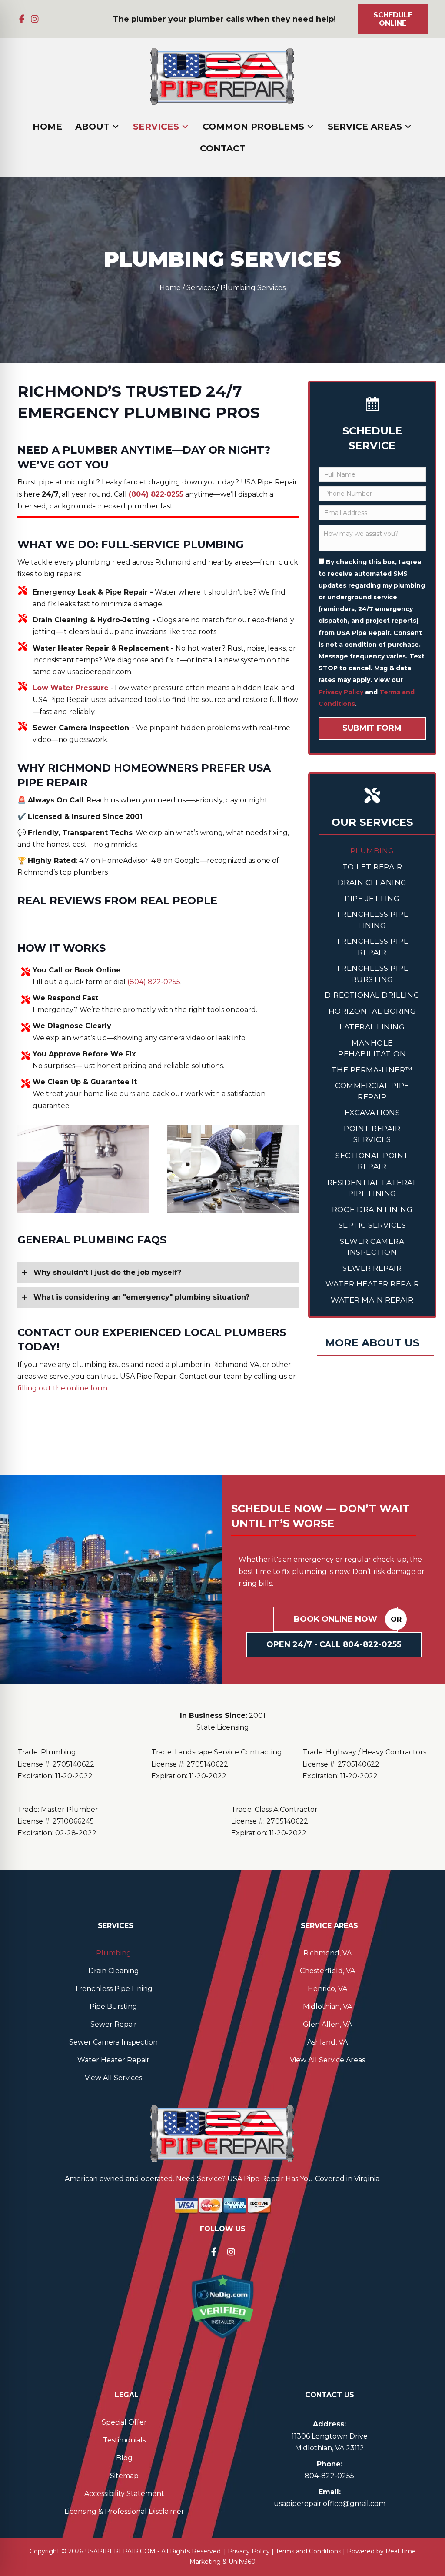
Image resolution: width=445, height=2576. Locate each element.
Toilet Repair (372, 867)
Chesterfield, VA (327, 1971)
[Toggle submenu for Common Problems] (310, 127)
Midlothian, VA (327, 2006)
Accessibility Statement (124, 2494)
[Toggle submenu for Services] (185, 127)
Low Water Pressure (71, 688)
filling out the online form (62, 1388)
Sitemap (124, 2476)
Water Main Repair (372, 1300)
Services (201, 288)
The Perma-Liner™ (372, 1070)
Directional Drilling (372, 995)
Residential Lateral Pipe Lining (372, 1188)
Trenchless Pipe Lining (372, 920)
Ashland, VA (327, 2042)
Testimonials (124, 2440)
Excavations (372, 1113)
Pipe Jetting (372, 899)
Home (170, 288)
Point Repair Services (372, 1134)
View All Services (113, 2078)
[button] (22, 19)
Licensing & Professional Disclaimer (124, 2511)
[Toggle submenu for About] (116, 127)
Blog (124, 2458)
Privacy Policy (341, 692)
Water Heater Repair (372, 1284)
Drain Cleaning (372, 882)
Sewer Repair (372, 1268)
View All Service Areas (327, 2060)
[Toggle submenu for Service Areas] (408, 127)
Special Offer (124, 2422)
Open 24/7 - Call (334, 1644)
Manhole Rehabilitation (372, 1049)
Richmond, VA (327, 1953)
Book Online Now (335, 1619)
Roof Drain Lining (372, 1209)
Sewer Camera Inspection (372, 1247)
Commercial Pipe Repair (372, 1091)
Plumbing (372, 851)
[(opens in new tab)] (222, 2306)
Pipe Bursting (113, 2006)
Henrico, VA (327, 1989)
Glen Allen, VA (327, 2024)
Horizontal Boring (372, 1011)
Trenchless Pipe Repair (372, 947)
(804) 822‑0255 (154, 982)
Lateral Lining (372, 1027)
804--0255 (329, 2476)
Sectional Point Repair (372, 1161)
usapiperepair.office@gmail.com (330, 2504)
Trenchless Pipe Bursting (372, 974)
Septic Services (372, 1225)
